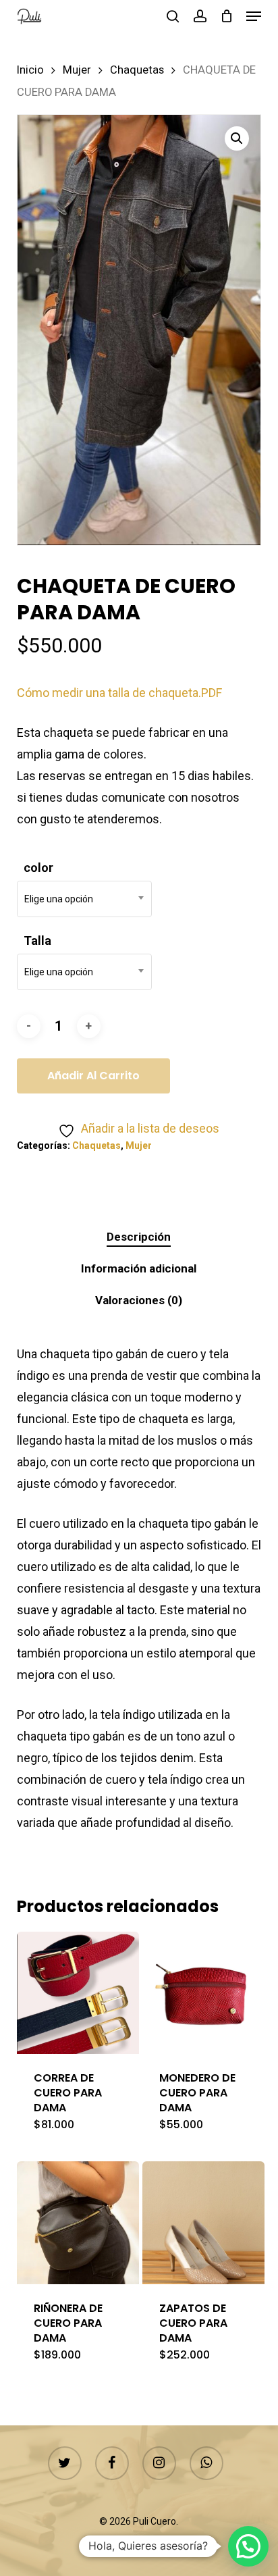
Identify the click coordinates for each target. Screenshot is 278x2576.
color (38, 868)
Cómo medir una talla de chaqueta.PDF (119, 693)
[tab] (139, 1237)
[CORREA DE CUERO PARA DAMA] (78, 1993)
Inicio (30, 70)
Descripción (139, 1237)
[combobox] (84, 899)
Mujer (77, 70)
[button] (254, 16)
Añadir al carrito (93, 1076)
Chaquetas (137, 70)
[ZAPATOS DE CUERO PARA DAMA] (203, 2222)
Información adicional (139, 1268)
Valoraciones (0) (139, 1300)
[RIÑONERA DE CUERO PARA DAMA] (78, 2222)
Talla (37, 941)
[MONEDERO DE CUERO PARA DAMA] (203, 1993)
